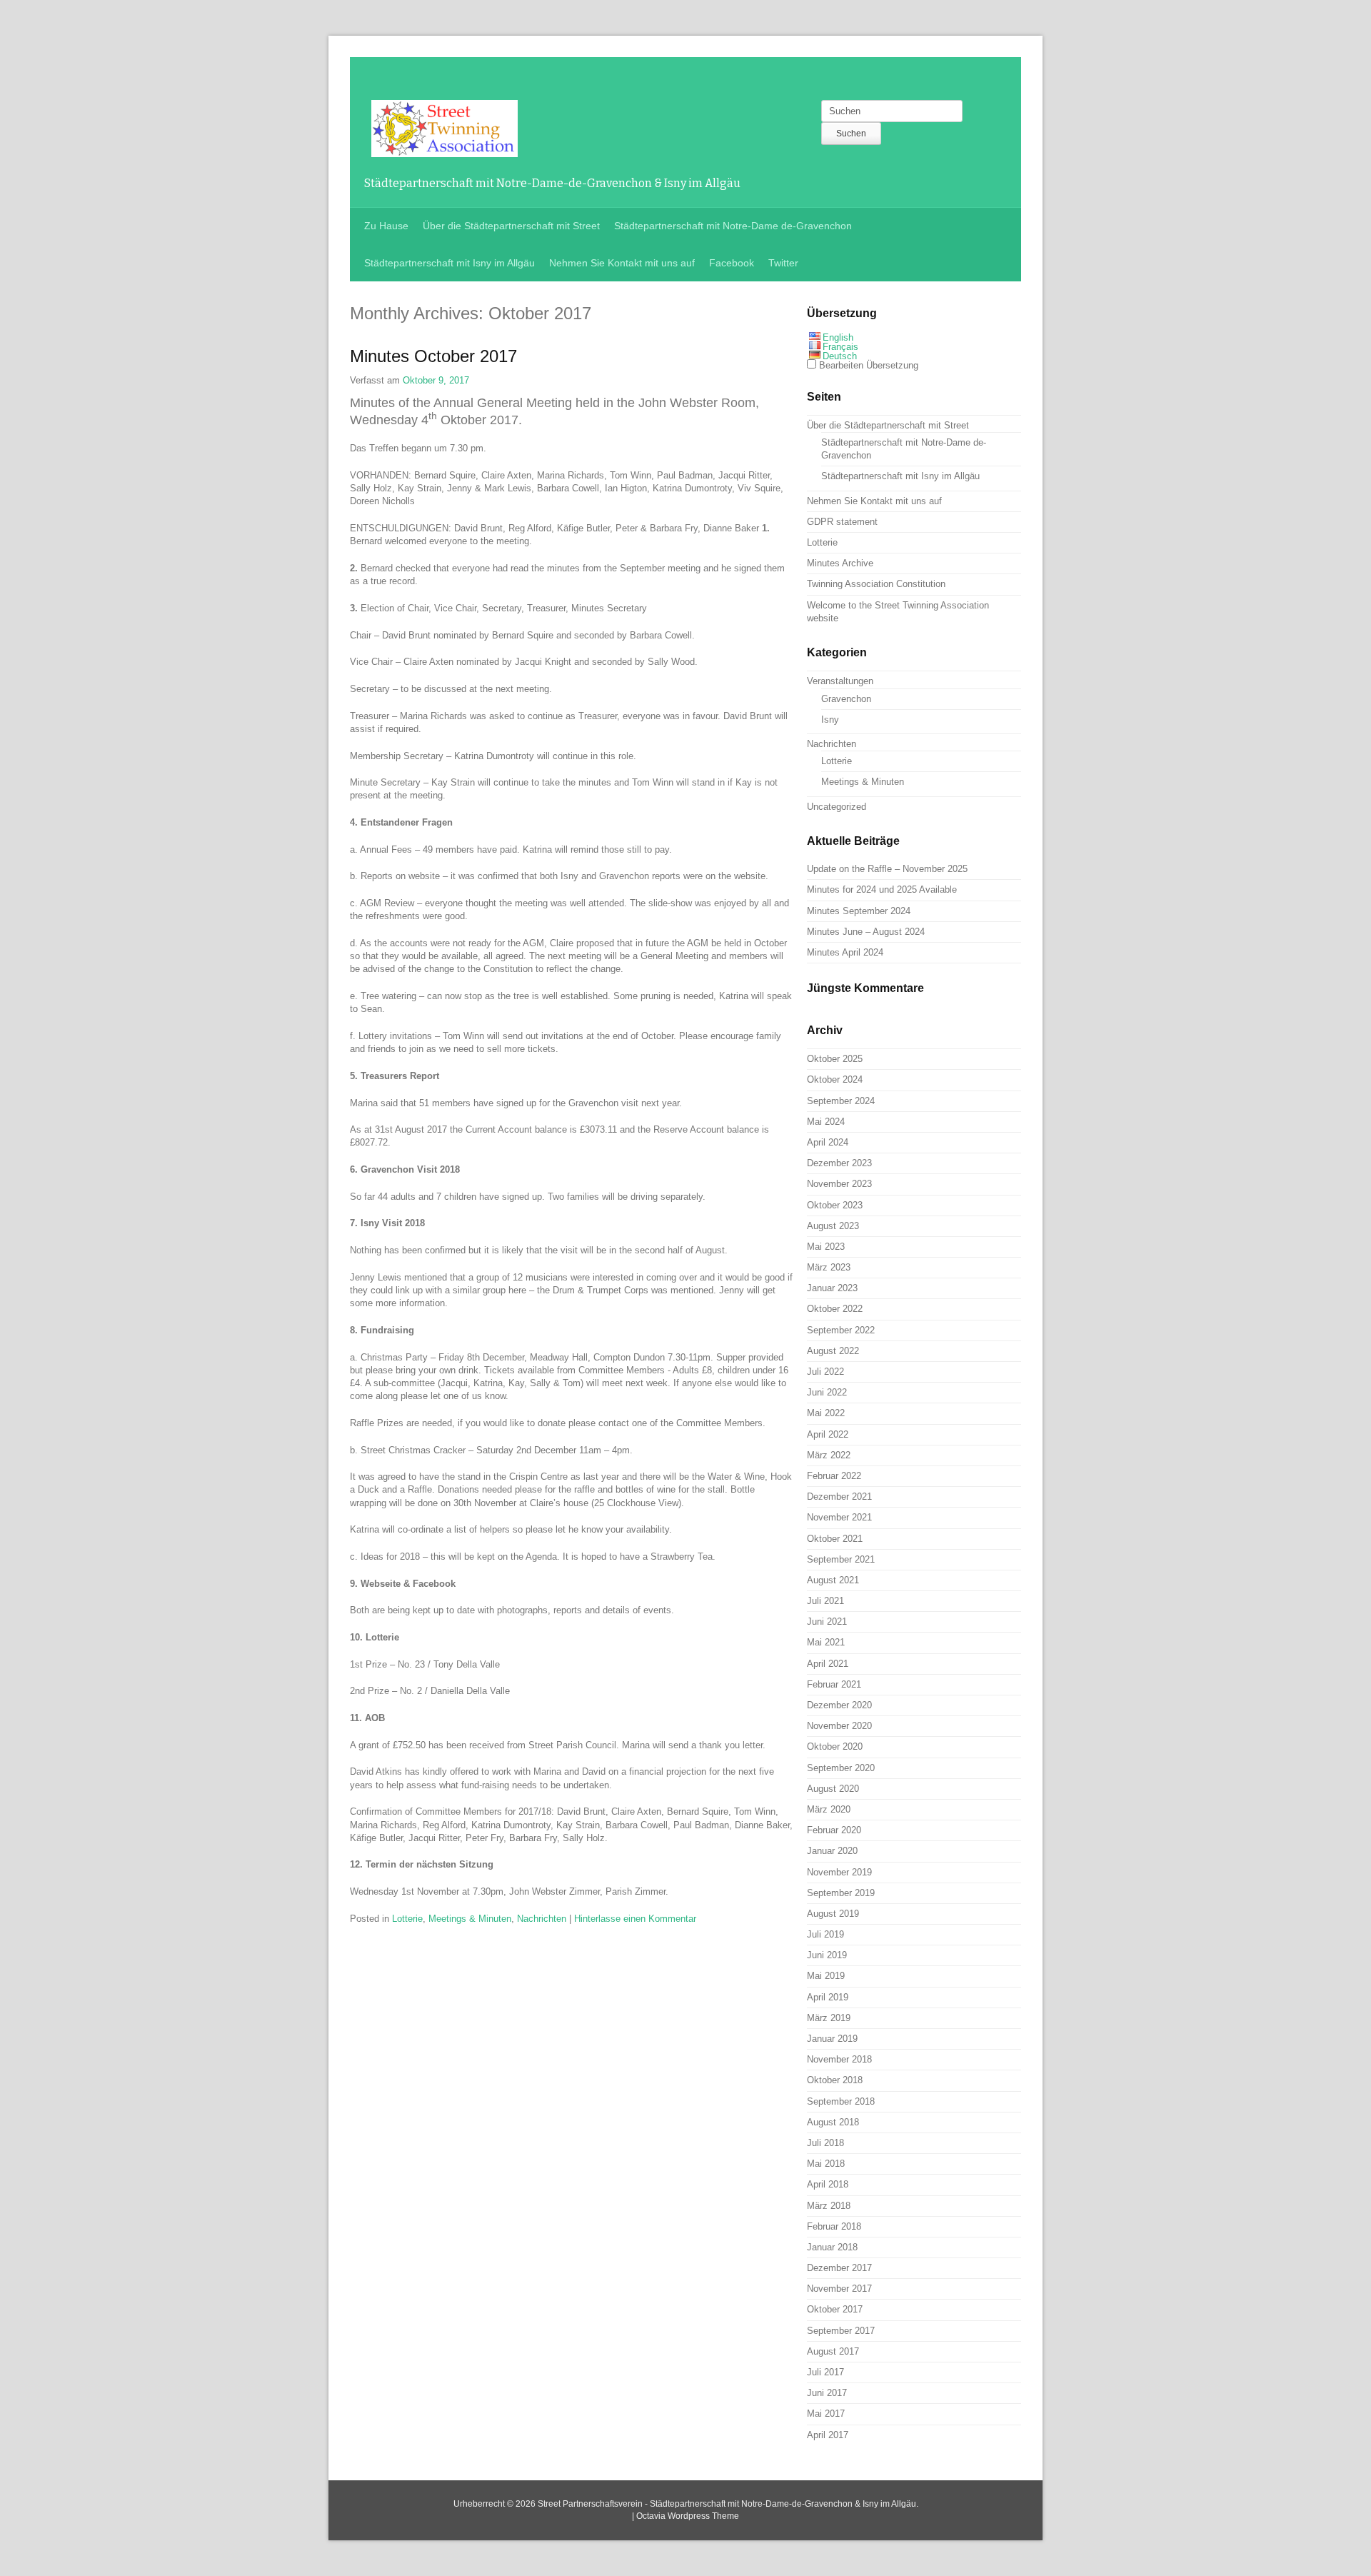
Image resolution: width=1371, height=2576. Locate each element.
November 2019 (839, 1872)
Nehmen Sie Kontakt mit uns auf (622, 263)
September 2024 (841, 1101)
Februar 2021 (834, 1684)
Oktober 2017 (835, 2309)
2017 (433, 356)
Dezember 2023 (839, 1163)
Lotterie (407, 1919)
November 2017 (839, 2289)
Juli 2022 (825, 1372)
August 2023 (833, 1226)
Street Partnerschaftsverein (590, 2504)
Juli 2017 (825, 2372)
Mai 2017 (826, 2414)
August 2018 (833, 2122)
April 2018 (828, 2184)
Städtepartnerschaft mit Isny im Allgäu (450, 263)
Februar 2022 (834, 1476)
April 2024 (828, 1142)
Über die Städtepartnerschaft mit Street (511, 226)
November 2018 (839, 2059)
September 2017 (841, 2331)
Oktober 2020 (835, 1746)
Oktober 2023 (835, 1205)
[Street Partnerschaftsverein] (445, 149)
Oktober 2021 (835, 1539)
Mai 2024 (826, 1122)
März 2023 (829, 1267)
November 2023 (839, 1184)
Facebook (732, 263)
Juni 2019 (827, 1955)
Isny (830, 720)
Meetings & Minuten (470, 1919)
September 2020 (841, 1768)
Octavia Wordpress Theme (688, 2516)
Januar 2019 (832, 2039)
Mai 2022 (826, 1413)
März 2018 (829, 2206)
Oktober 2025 (835, 1059)
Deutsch (840, 356)
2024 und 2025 (882, 889)
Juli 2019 (825, 1934)
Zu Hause (386, 226)
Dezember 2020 (839, 1705)
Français (840, 347)
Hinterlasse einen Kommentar (635, 1919)
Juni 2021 (827, 1622)
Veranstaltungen (840, 681)
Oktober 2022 (835, 1309)
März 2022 (829, 1455)
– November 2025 (887, 869)
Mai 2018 (826, 2164)
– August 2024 (866, 932)
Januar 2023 (832, 1288)
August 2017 (833, 2351)
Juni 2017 (827, 2393)
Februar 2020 (834, 1830)
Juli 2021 (825, 1601)
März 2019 (829, 2018)
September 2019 (841, 1893)
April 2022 (828, 1434)
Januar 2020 (832, 1851)
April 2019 (828, 1997)
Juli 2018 (825, 2143)
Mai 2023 (826, 1247)
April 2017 (828, 2435)
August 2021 (833, 1580)
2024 (859, 911)
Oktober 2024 (835, 1079)
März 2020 (829, 1809)
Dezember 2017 (839, 2268)
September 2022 (841, 1330)
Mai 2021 (826, 1642)
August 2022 (833, 1351)
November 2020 (839, 1726)
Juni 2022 (827, 1392)
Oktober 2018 (835, 2080)
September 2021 (841, 1559)
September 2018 (841, 2101)
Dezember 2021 (839, 1497)
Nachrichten (542, 1919)
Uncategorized (837, 807)
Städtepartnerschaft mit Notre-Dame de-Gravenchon (733, 226)
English (838, 337)
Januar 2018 (832, 2247)
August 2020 (833, 1789)
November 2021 (839, 1517)
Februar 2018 (834, 2226)
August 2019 (833, 1914)
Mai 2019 (826, 1976)
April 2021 (828, 1664)
